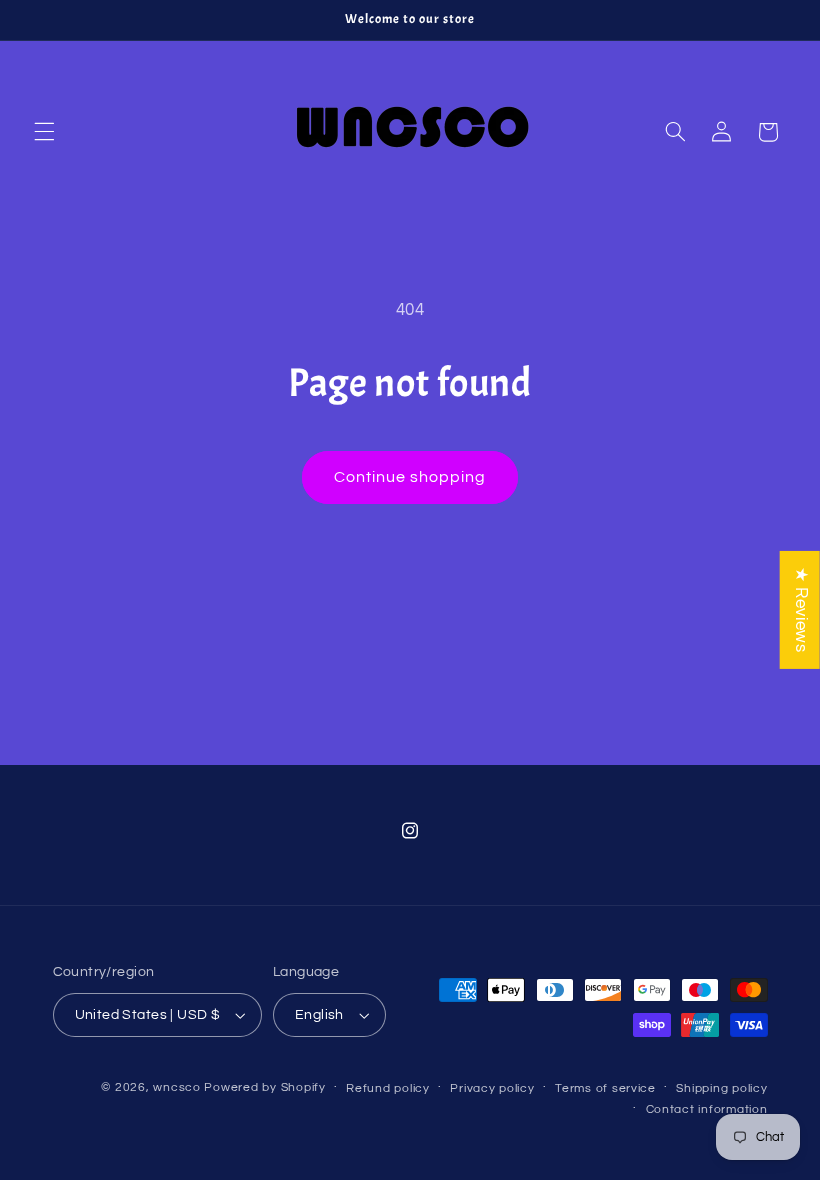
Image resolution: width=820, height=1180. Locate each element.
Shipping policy (721, 1088)
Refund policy (388, 1088)
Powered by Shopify (264, 1087)
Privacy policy (492, 1088)
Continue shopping (410, 477)
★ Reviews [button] (801, 610)
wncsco (176, 1087)
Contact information (707, 1109)
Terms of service (605, 1088)
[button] (44, 132)
